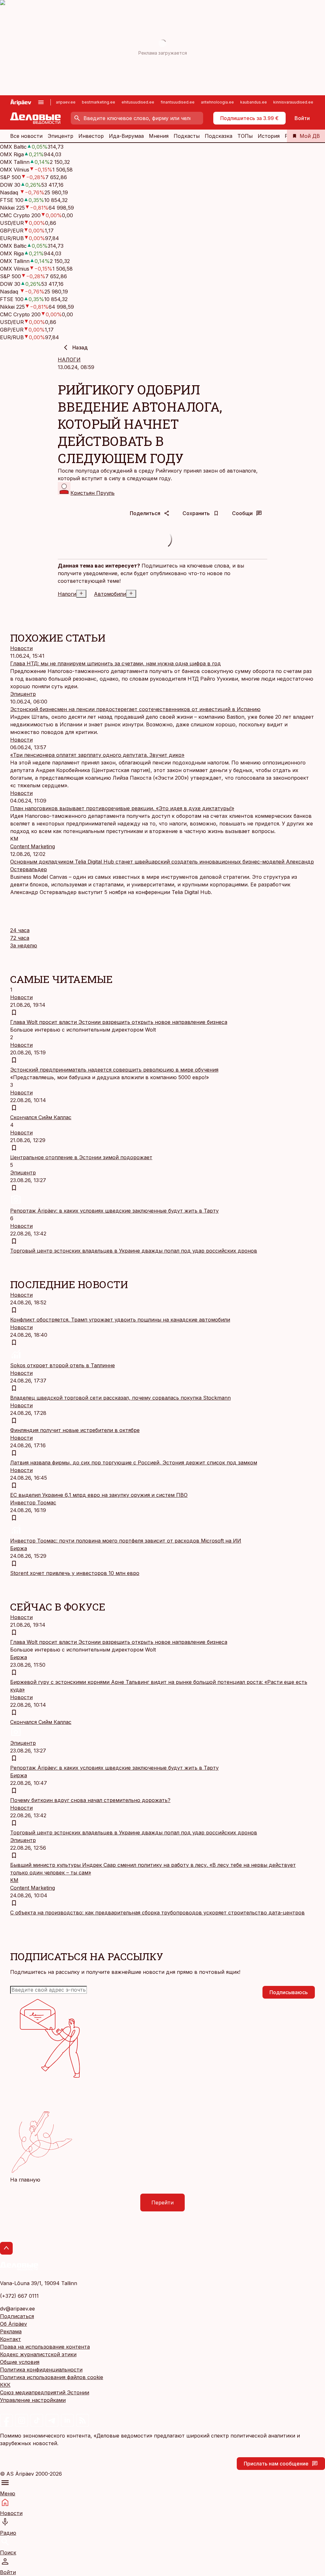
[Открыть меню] (41, 102)
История (269, 136)
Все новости (26, 136)
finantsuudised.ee (178, 102)
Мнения (159, 136)
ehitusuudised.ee (138, 102)
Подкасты (187, 136)
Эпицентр (60, 136)
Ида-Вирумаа (126, 136)
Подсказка (219, 136)
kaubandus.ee (254, 102)
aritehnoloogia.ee (217, 102)
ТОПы (245, 136)
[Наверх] (6, 2248)
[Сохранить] (14, 1012)
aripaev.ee (66, 102)
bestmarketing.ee (99, 102)
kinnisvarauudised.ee (293, 102)
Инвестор (91, 136)
